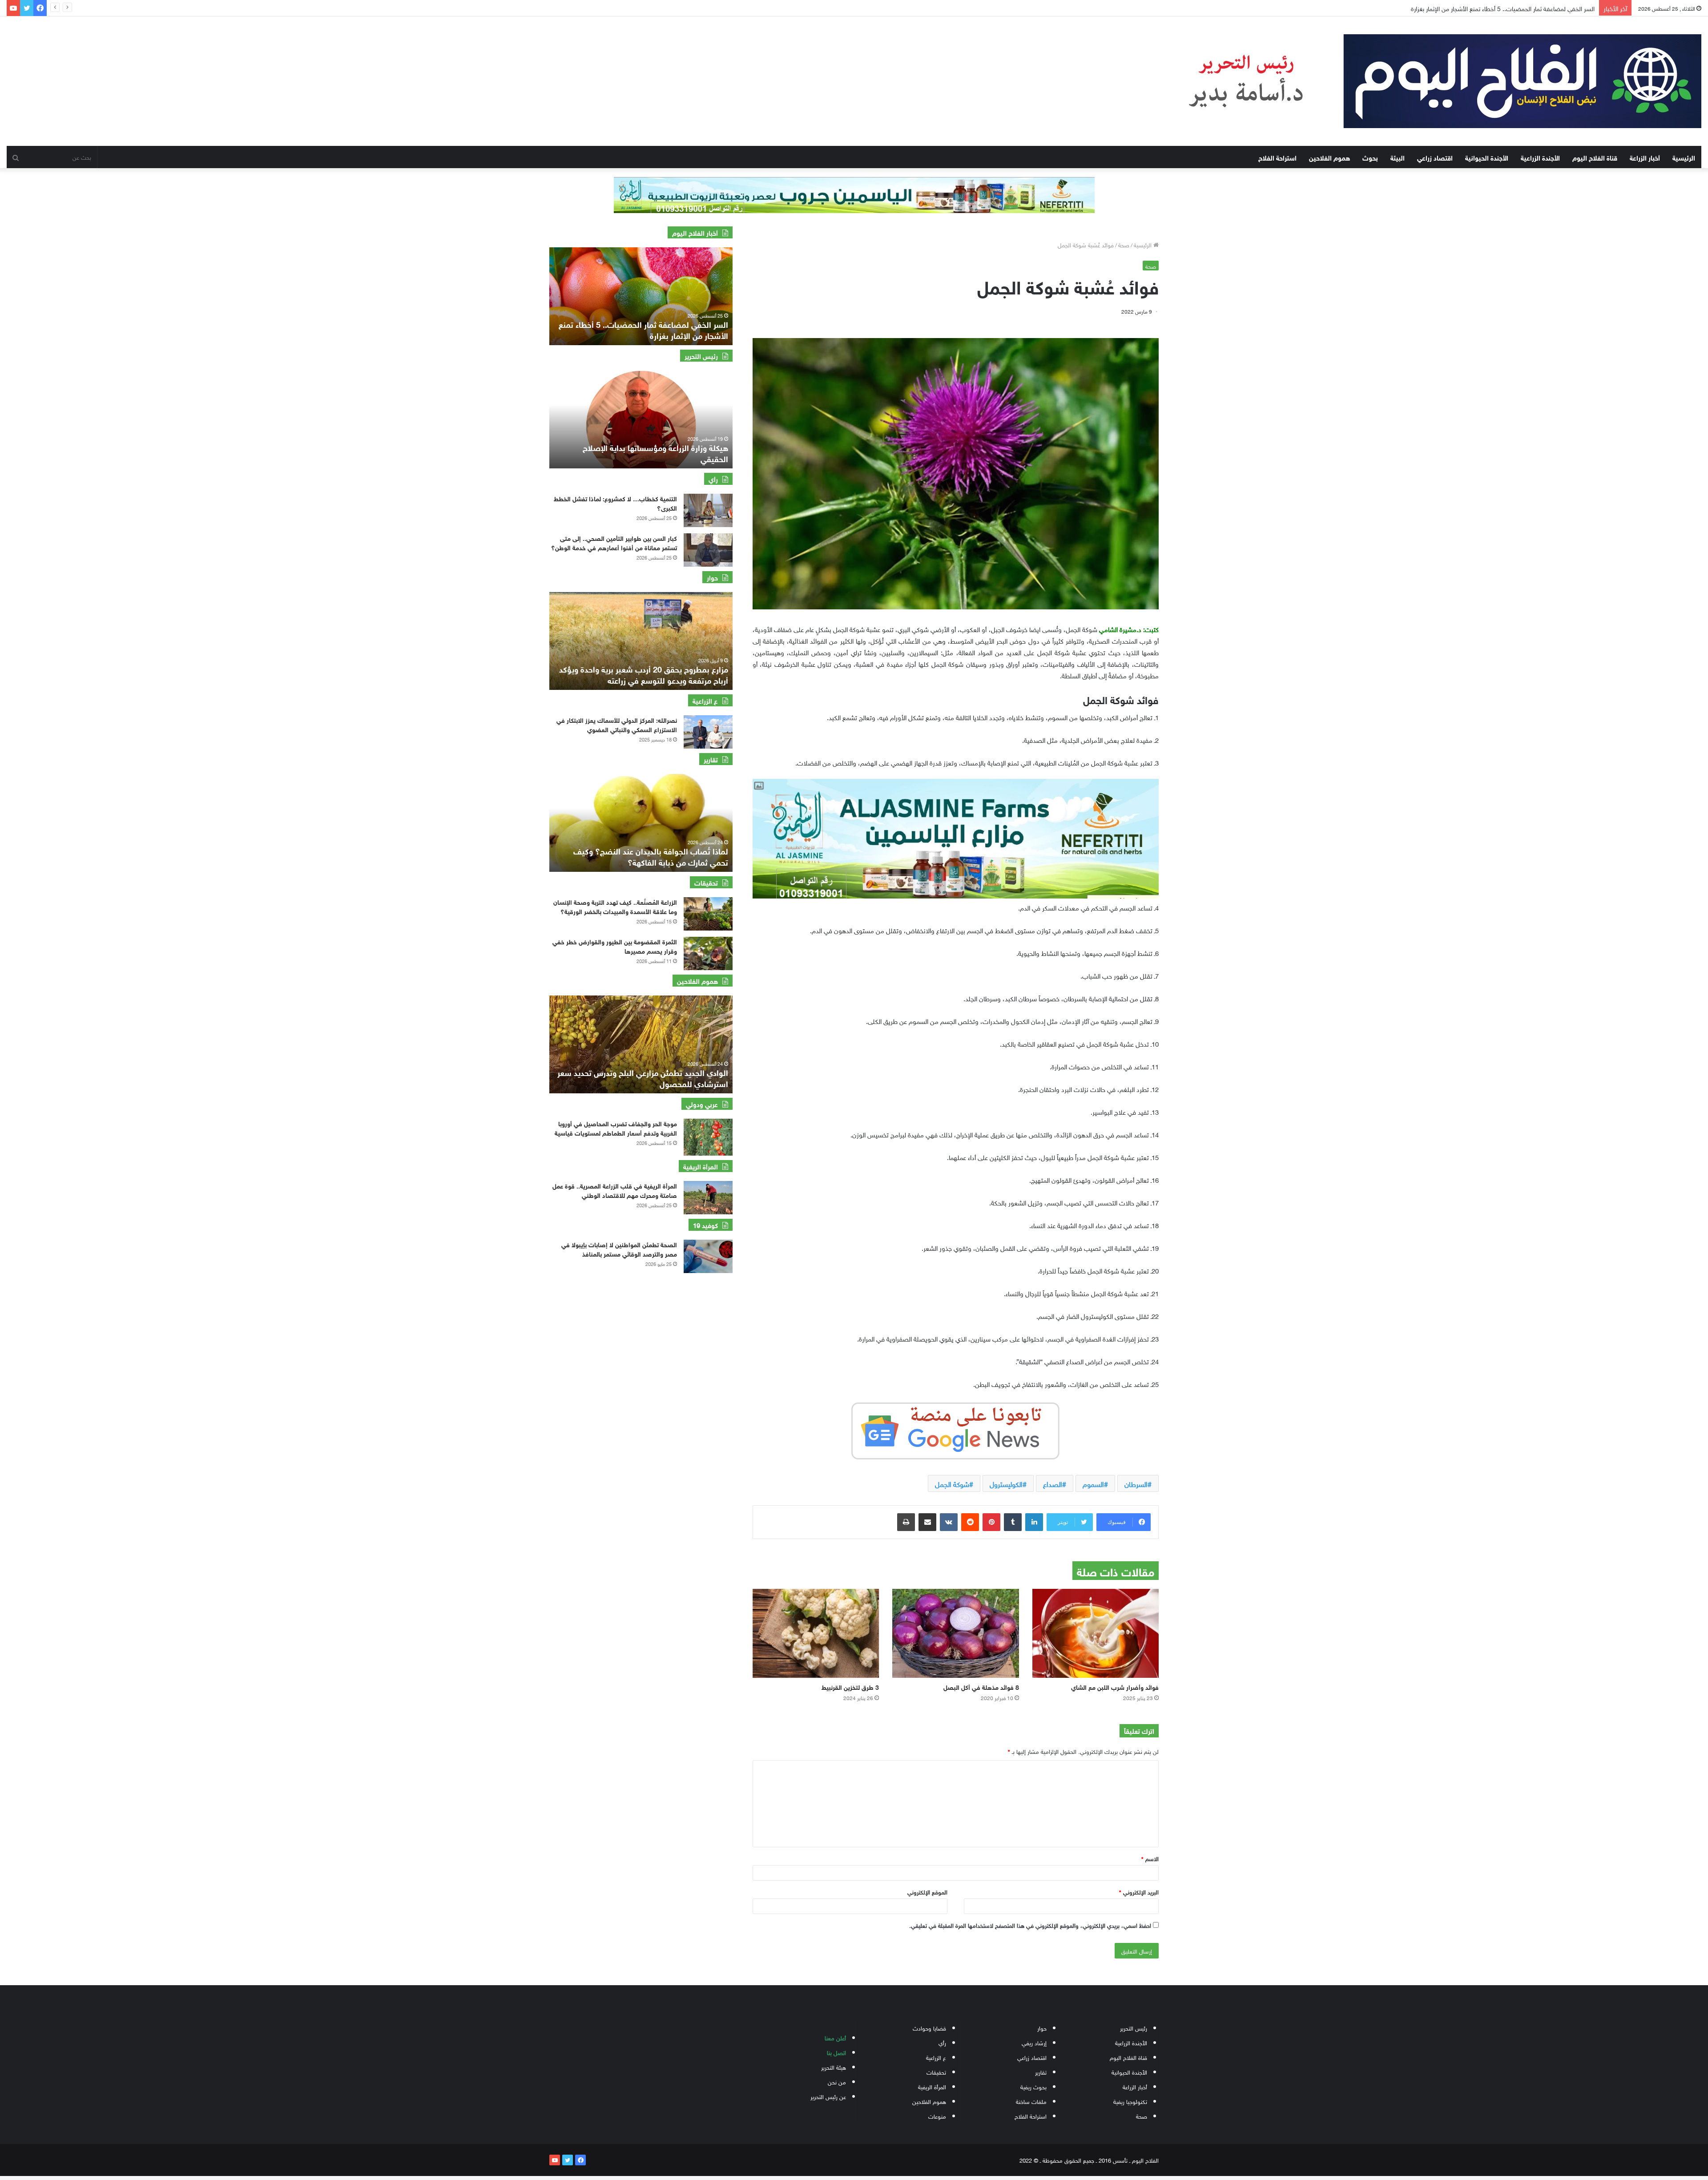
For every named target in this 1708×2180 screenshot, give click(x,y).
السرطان (1136, 1483)
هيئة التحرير (834, 2067)
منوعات (937, 2116)
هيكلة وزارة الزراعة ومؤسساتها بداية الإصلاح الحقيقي (655, 453)
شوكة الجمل (952, 1483)
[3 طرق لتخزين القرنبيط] (816, 1633)
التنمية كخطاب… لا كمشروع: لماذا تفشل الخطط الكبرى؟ (615, 503)
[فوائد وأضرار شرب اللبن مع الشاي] (1096, 1633)
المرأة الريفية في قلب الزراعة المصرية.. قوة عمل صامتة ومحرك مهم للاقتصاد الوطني (615, 1190)
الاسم (1150, 1858)
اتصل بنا (836, 2052)
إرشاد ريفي (1034, 2042)
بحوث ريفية (1033, 2086)
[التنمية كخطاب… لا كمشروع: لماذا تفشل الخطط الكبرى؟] (708, 510)
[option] (641, 296)
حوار (1042, 2028)
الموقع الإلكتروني (927, 1892)
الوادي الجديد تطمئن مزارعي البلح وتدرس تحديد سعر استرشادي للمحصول (643, 1078)
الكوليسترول (1006, 1483)
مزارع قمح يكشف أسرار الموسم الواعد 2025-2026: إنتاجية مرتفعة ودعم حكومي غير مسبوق (643, 674)
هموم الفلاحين (1329, 157)
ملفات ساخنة (1031, 2101)
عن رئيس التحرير (828, 2096)
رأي (942, 2042)
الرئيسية (1684, 157)
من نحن (837, 2081)
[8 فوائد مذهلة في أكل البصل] (955, 1633)
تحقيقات (936, 2072)
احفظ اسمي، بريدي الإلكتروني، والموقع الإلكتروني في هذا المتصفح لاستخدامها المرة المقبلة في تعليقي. (1030, 1925)
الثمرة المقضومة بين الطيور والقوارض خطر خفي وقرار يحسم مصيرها (615, 946)
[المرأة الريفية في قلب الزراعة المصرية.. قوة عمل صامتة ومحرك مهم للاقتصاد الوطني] (708, 1198)
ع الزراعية (936, 2057)
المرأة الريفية (932, 2086)
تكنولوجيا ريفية (1130, 2101)
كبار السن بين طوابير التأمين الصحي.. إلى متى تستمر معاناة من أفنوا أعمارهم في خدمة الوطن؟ (1478, 8)
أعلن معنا (835, 2037)
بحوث (1370, 157)
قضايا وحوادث (929, 2028)
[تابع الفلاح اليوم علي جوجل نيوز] (955, 1429)
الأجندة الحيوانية (1487, 157)
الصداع (1053, 1483)
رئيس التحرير (1134, 2028)
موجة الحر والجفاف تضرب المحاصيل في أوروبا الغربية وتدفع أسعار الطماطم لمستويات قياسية (616, 1128)
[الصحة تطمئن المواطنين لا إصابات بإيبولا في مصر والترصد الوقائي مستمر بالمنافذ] (708, 1256)
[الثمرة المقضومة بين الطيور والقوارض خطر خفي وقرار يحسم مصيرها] (708, 953)
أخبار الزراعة (1645, 157)
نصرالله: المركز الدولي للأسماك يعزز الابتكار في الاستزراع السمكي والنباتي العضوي (617, 724)
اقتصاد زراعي (1435, 157)
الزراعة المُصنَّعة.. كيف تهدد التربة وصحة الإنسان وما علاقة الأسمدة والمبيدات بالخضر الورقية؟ (615, 906)
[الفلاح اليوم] (1427, 81)
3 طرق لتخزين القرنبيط (850, 1686)
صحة (1124, 244)
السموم (1093, 1483)
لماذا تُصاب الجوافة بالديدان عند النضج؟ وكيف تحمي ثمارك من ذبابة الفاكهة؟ (651, 856)
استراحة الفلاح (1277, 157)
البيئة (1398, 157)
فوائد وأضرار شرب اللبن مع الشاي (1115, 1686)
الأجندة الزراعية (1540, 157)
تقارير (1041, 2072)
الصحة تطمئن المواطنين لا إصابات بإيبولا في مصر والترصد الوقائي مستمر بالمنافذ (619, 1249)
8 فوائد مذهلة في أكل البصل (981, 1686)
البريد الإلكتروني (1139, 1892)
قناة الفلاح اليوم (1595, 157)
